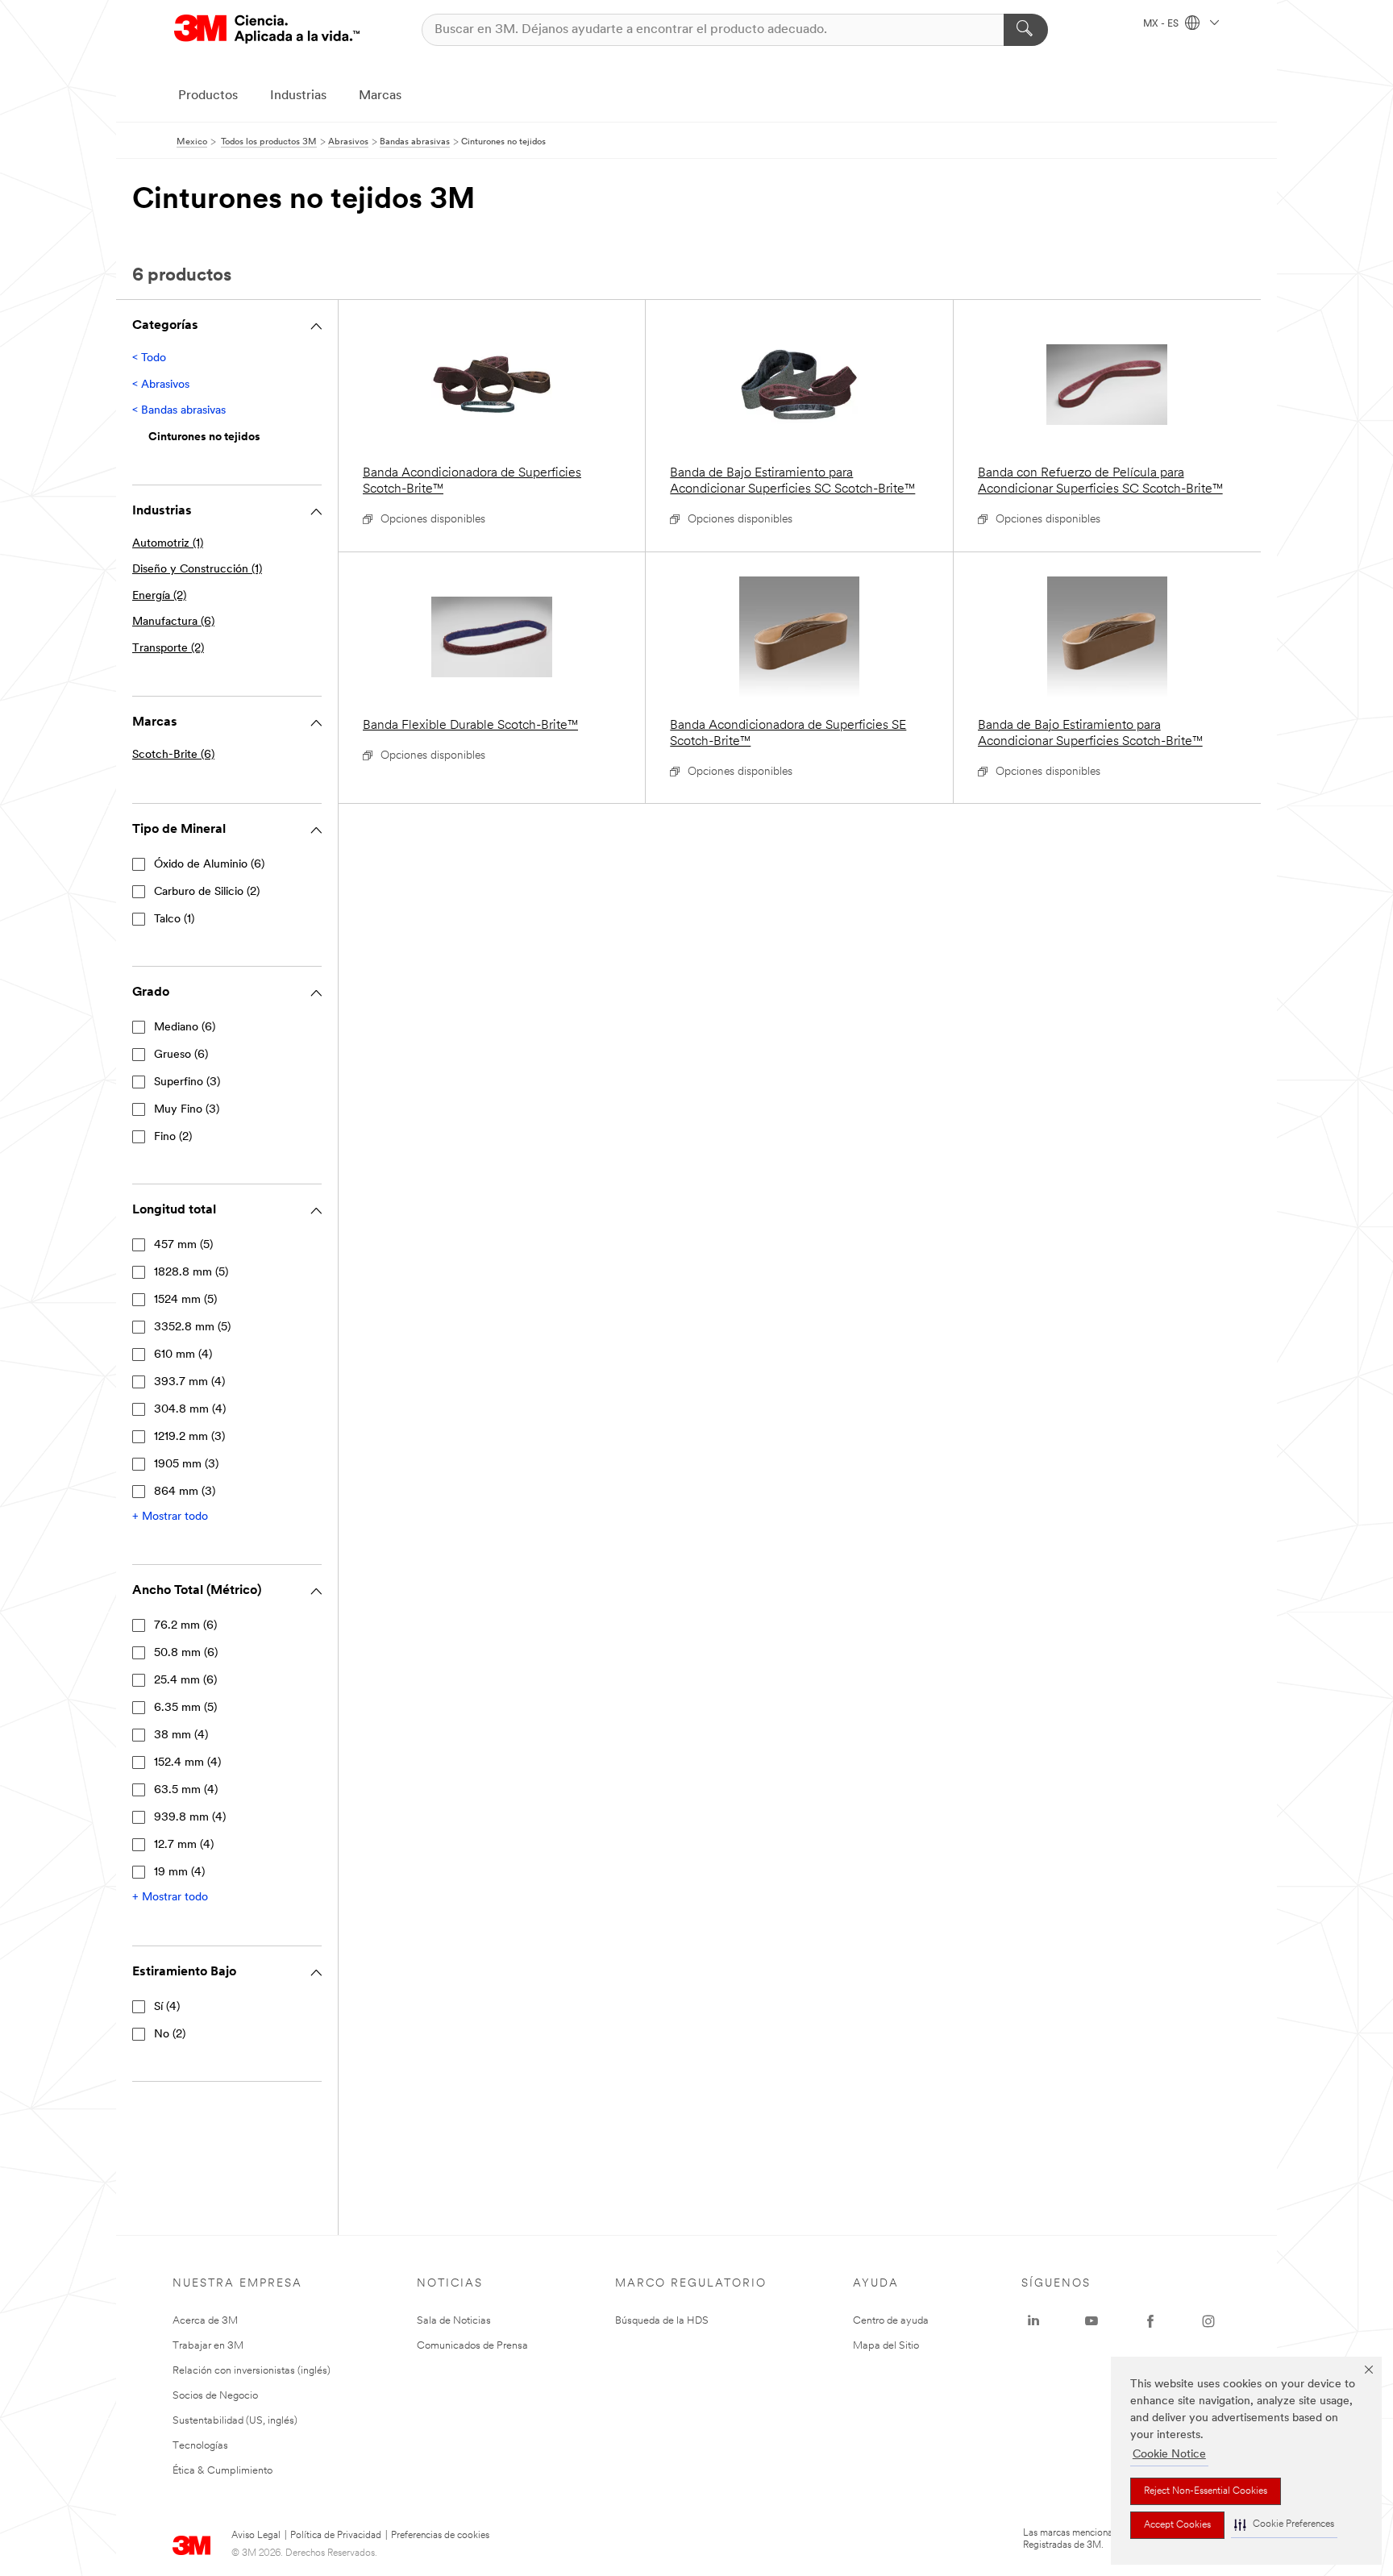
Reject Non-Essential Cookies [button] (1206, 2491)
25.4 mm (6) (185, 1681)
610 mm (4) (183, 1355)
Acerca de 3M (205, 2321)
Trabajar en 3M (208, 2346)
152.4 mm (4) (187, 1763)
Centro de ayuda (891, 2321)
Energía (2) (159, 596)
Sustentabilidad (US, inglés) (235, 2421)
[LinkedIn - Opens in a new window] (1033, 2321)
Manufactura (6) (173, 622)
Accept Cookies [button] (1177, 2525)
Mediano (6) (185, 1028)
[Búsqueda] (1026, 30)
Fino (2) (173, 1137)
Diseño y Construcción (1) (197, 570)
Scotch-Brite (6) (173, 755)
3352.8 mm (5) (192, 1328)
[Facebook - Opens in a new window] (1150, 2321)
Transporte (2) (168, 649)
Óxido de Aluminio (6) (209, 865)
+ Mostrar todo (170, 1517)
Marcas (380, 96)
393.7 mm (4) (189, 1382)
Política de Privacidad (336, 2536)
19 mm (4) (179, 1873)
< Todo (149, 358)
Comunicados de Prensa (472, 2346)
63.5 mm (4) (186, 1790)
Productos (208, 96)
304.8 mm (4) (190, 1410)
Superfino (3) (187, 1082)
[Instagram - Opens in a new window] (1208, 2321)
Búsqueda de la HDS (662, 2321)
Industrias (298, 96)
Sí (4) (167, 2007)
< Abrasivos (161, 385)
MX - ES (1162, 24)
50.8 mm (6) (186, 1653)
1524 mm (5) (185, 1300)
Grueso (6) (181, 1055)
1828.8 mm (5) (191, 1273)
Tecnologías (200, 2446)
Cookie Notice (1169, 2455)
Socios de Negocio (215, 2396)
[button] (1284, 2525)
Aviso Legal (256, 2536)
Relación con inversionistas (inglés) (252, 2371)
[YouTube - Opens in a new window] (1092, 2321)
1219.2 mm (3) (189, 1437)
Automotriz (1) (168, 544)
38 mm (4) (181, 1735)
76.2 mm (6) (185, 1626)
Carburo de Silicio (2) (207, 892)
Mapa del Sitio (886, 2346)
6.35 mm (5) (185, 1708)
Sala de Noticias (454, 2321)
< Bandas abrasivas (179, 411)
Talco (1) (174, 920)
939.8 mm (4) (190, 1818)
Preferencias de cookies (440, 2536)
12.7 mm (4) (184, 1845)
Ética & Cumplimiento (222, 2471)
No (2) (170, 2035)
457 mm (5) (183, 1245)
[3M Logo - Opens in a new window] (267, 29)
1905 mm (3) (186, 1465)
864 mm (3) (185, 1492)
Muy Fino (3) (187, 1110)
